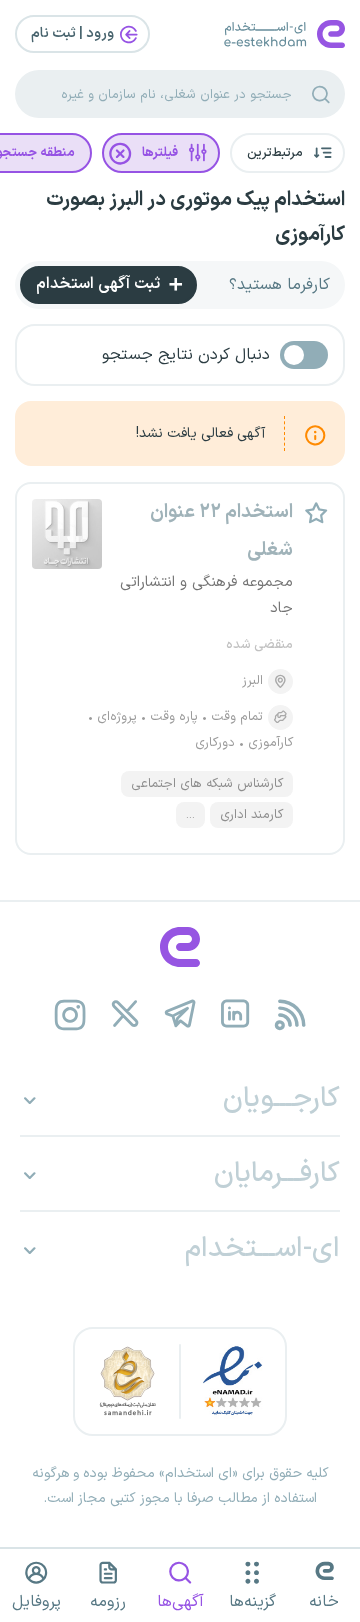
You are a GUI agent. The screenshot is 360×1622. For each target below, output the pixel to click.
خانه (324, 1602)
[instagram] (70, 1014)
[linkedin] (235, 1014)
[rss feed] (290, 1014)
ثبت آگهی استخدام (100, 284)
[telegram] (180, 1014)
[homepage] (180, 947)
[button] (287, 153)
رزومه (108, 1602)
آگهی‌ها (180, 1602)
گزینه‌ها (252, 1602)
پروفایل (36, 1602)
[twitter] (125, 1014)
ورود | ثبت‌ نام (74, 33)
